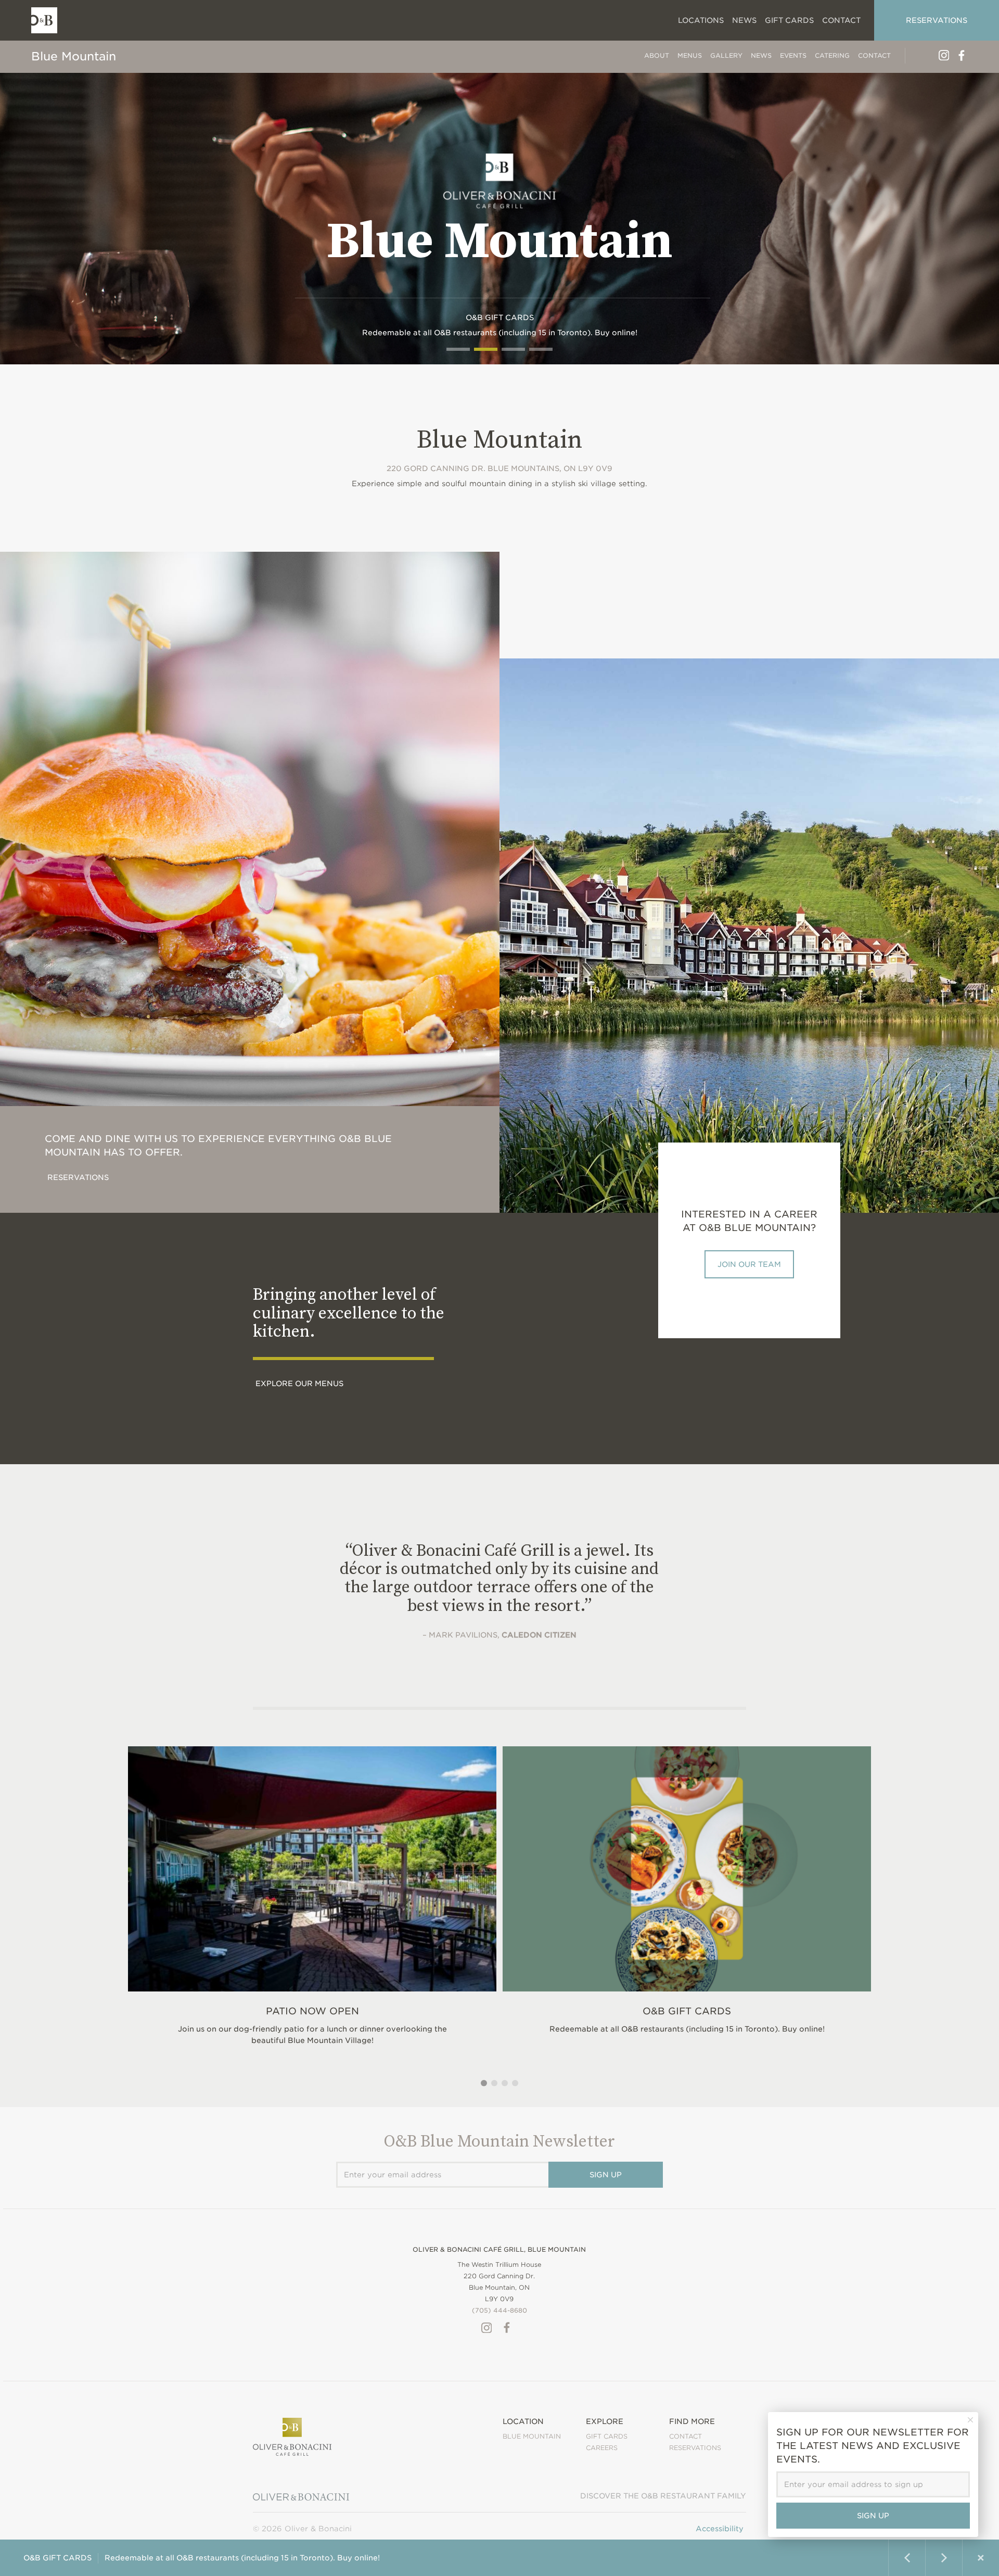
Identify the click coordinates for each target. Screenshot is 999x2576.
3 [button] (505, 2083)
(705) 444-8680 (499, 2310)
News (761, 55)
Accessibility (720, 2529)
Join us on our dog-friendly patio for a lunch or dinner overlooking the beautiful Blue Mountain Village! (312, 2025)
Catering (832, 55)
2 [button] (494, 2083)
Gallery (726, 55)
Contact (874, 55)
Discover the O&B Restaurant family (663, 2496)
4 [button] (515, 2083)
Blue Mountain (74, 56)
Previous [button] (907, 2558)
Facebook (962, 55)
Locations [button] (701, 20)
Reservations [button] (937, 20)
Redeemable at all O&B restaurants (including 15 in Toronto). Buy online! (202, 2558)
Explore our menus (299, 1384)
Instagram (944, 55)
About (657, 55)
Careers (602, 2448)
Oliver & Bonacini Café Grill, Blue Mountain (499, 2249)
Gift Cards (789, 20)
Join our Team (749, 1264)
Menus (690, 55)
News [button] (744, 20)
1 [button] (484, 2083)
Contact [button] (841, 20)
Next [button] (944, 2558)
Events (793, 55)
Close (981, 2558)
